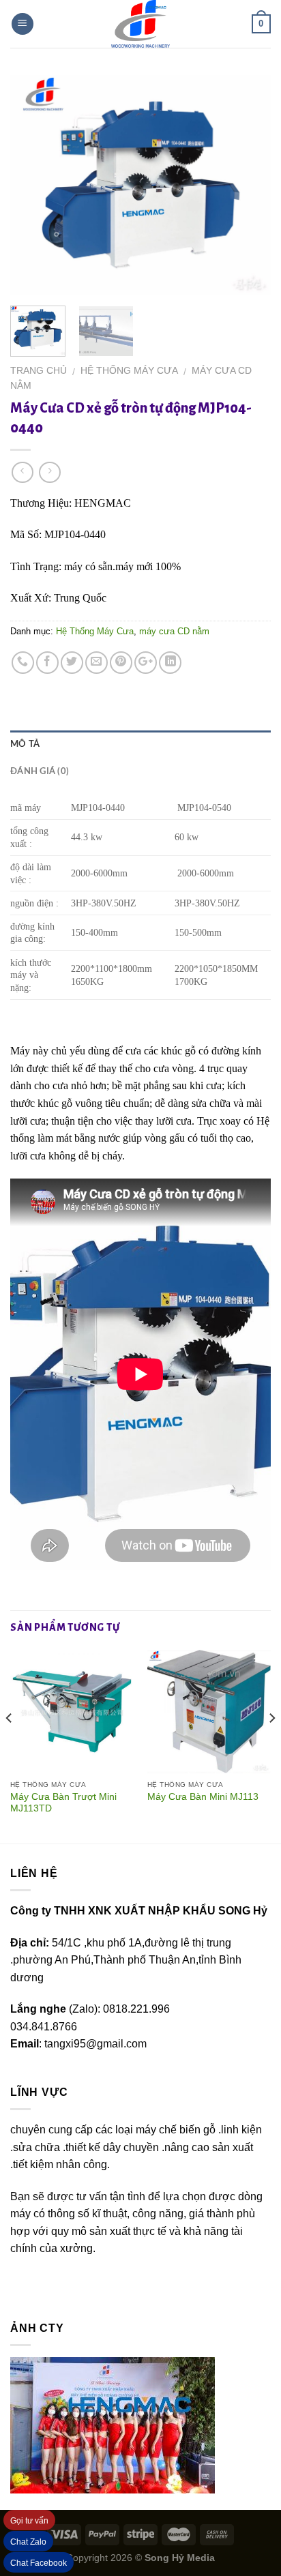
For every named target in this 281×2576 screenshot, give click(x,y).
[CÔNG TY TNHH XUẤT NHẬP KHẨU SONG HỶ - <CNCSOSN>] (140, 24)
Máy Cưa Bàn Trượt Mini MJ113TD (63, 1803)
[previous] (33, 185)
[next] (248, 185)
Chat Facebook (39, 2563)
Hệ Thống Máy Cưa (129, 371)
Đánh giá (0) (40, 771)
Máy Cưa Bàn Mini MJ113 (203, 1797)
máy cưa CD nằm (174, 631)
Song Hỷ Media (180, 2558)
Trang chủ (39, 371)
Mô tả (25, 744)
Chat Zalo (28, 2542)
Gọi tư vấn (29, 2521)
